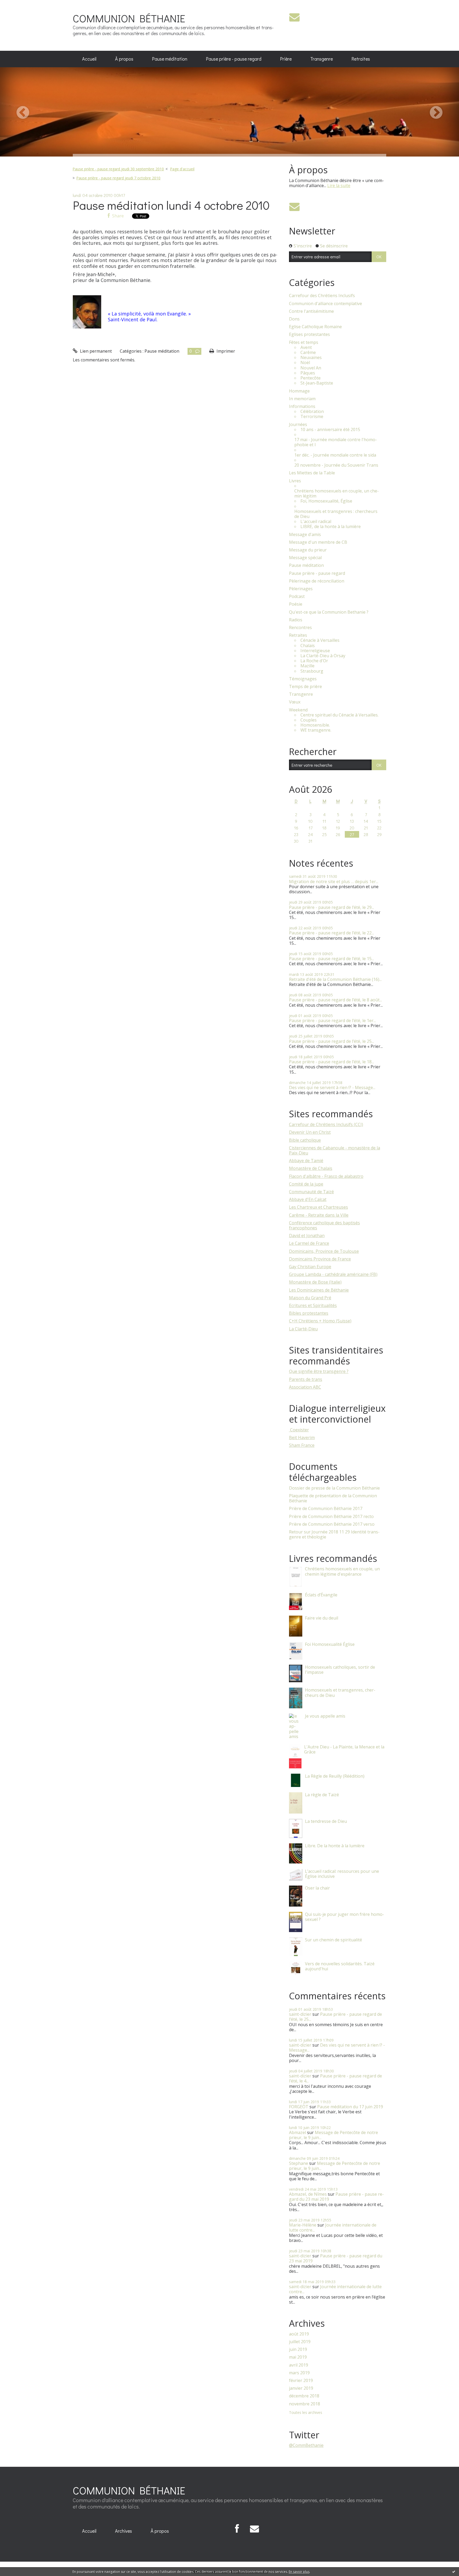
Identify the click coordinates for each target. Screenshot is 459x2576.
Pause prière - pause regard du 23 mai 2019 (336, 2197)
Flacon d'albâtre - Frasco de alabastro (326, 1176)
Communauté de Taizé (311, 1192)
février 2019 (301, 2381)
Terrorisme (312, 417)
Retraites (361, 59)
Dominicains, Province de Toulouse (324, 1251)
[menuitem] (89, 59)
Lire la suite (339, 185)
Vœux (295, 702)
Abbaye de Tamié (306, 1161)
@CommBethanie (306, 2445)
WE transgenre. (316, 730)
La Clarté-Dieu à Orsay (323, 656)
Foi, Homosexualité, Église (326, 501)
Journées (298, 425)
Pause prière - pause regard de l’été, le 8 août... (335, 1000)
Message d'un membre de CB (318, 542)
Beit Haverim (302, 1437)
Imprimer (225, 351)
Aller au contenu (19, 5)
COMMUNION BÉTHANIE (129, 18)
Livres (295, 481)
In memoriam (302, 399)
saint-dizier (300, 2014)
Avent (306, 347)
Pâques (308, 373)
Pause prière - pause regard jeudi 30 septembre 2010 (118, 169)
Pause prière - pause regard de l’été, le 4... (335, 2078)
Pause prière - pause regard (234, 59)
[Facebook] (237, 2529)
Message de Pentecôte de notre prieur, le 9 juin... (333, 2135)
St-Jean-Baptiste (317, 383)
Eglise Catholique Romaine (315, 327)
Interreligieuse (315, 651)
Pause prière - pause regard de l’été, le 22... (331, 933)
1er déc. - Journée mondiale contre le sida (335, 455)
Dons (294, 319)
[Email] (294, 17)
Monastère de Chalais (311, 1168)
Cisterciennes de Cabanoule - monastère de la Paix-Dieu (335, 1150)
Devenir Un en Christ (310, 1132)
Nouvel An (311, 368)
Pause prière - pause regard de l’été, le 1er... (332, 1021)
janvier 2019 (301, 2388)
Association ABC (305, 1387)
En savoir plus (299, 2572)
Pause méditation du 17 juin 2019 (350, 2107)
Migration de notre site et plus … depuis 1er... (334, 882)
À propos (124, 59)
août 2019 (299, 2334)
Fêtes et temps (304, 342)
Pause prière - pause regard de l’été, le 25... (331, 1041)
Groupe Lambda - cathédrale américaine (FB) (333, 1274)
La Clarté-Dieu (303, 1329)
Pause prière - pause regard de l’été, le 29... (331, 907)
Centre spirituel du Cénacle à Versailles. (339, 715)
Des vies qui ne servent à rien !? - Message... (332, 1087)
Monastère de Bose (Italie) (315, 1282)
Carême (308, 353)
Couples (309, 720)
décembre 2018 (304, 2396)
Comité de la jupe (306, 1184)
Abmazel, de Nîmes (308, 2194)
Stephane (299, 2163)
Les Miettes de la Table (312, 473)
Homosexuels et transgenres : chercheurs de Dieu (336, 514)
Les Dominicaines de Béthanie (319, 1290)
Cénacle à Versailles (320, 640)
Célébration (312, 412)
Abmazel (297, 2132)
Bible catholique (305, 1140)
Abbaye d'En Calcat (308, 1199)
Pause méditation (170, 59)
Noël (305, 363)
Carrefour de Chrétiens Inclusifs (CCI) (326, 1124)
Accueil (89, 59)
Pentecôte (311, 378)
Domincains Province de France (320, 1259)
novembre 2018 (305, 2404)
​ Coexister (299, 1430)
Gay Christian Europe (310, 1267)
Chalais (308, 646)
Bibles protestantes (309, 1313)
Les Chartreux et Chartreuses (318, 1207)
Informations (302, 406)
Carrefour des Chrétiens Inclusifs (322, 296)
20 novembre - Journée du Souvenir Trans (336, 465)
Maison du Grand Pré (310, 1298)
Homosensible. (315, 725)
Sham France (302, 1445)
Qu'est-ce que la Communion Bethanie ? (329, 612)
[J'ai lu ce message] (454, 2571)
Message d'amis (305, 535)
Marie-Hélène (303, 2225)
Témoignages (303, 679)
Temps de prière (305, 687)
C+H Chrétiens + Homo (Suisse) (320, 1321)
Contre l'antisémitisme (311, 311)
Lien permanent (95, 351)
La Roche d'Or (314, 661)
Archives (124, 2531)
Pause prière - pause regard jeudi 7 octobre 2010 (118, 178)
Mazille (307, 666)
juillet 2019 (300, 2342)
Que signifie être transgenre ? (319, 1371)
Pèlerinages (301, 589)
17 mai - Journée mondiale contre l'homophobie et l (336, 442)
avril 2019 (299, 2365)
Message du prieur (308, 550)
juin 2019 (298, 2349)
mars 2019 (299, 2373)
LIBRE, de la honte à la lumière (331, 527)
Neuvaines (311, 358)
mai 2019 (298, 2357)
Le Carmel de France (309, 1243)
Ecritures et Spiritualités (313, 1305)
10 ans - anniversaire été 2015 (330, 430)
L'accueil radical (316, 522)
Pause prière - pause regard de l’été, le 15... (331, 959)
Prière (286, 59)
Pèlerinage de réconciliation (317, 581)
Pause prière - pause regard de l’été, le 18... (331, 1062)
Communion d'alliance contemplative (326, 304)
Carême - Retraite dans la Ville (319, 1215)
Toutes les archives (306, 2413)
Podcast (297, 596)
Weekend (298, 710)
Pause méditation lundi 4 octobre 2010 (171, 205)
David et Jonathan (307, 1236)
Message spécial (305, 558)
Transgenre (322, 59)
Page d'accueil (182, 169)
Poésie (296, 604)
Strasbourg (312, 671)
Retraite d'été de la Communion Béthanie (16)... (335, 979)
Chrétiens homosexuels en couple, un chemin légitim (337, 494)
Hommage (299, 391)
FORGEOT (299, 2107)
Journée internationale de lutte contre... (333, 2227)
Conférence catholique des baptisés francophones (324, 1225)
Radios (296, 620)
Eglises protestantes (309, 334)
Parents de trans (306, 1379)
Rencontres (300, 628)
